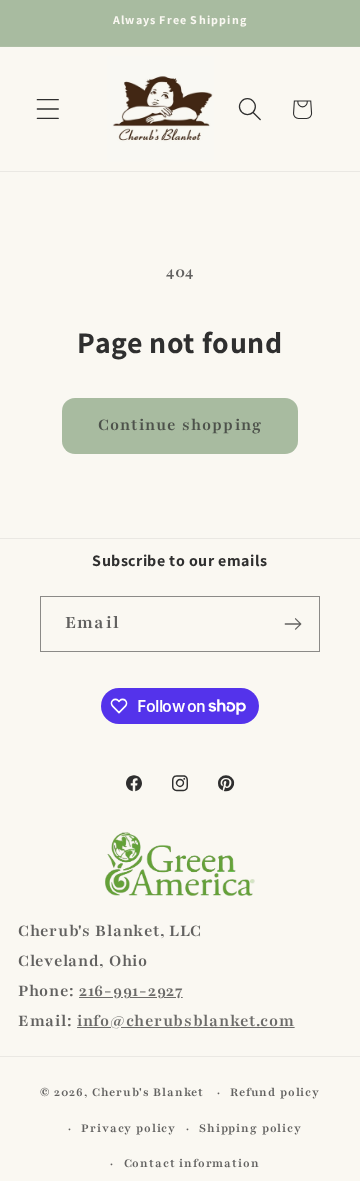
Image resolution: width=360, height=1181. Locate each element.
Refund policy (275, 1092)
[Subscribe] (292, 624)
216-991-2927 (131, 991)
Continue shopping (180, 425)
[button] (48, 109)
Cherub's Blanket (148, 1092)
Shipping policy (250, 1128)
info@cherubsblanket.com (186, 1021)
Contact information (192, 1163)
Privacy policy (128, 1128)
